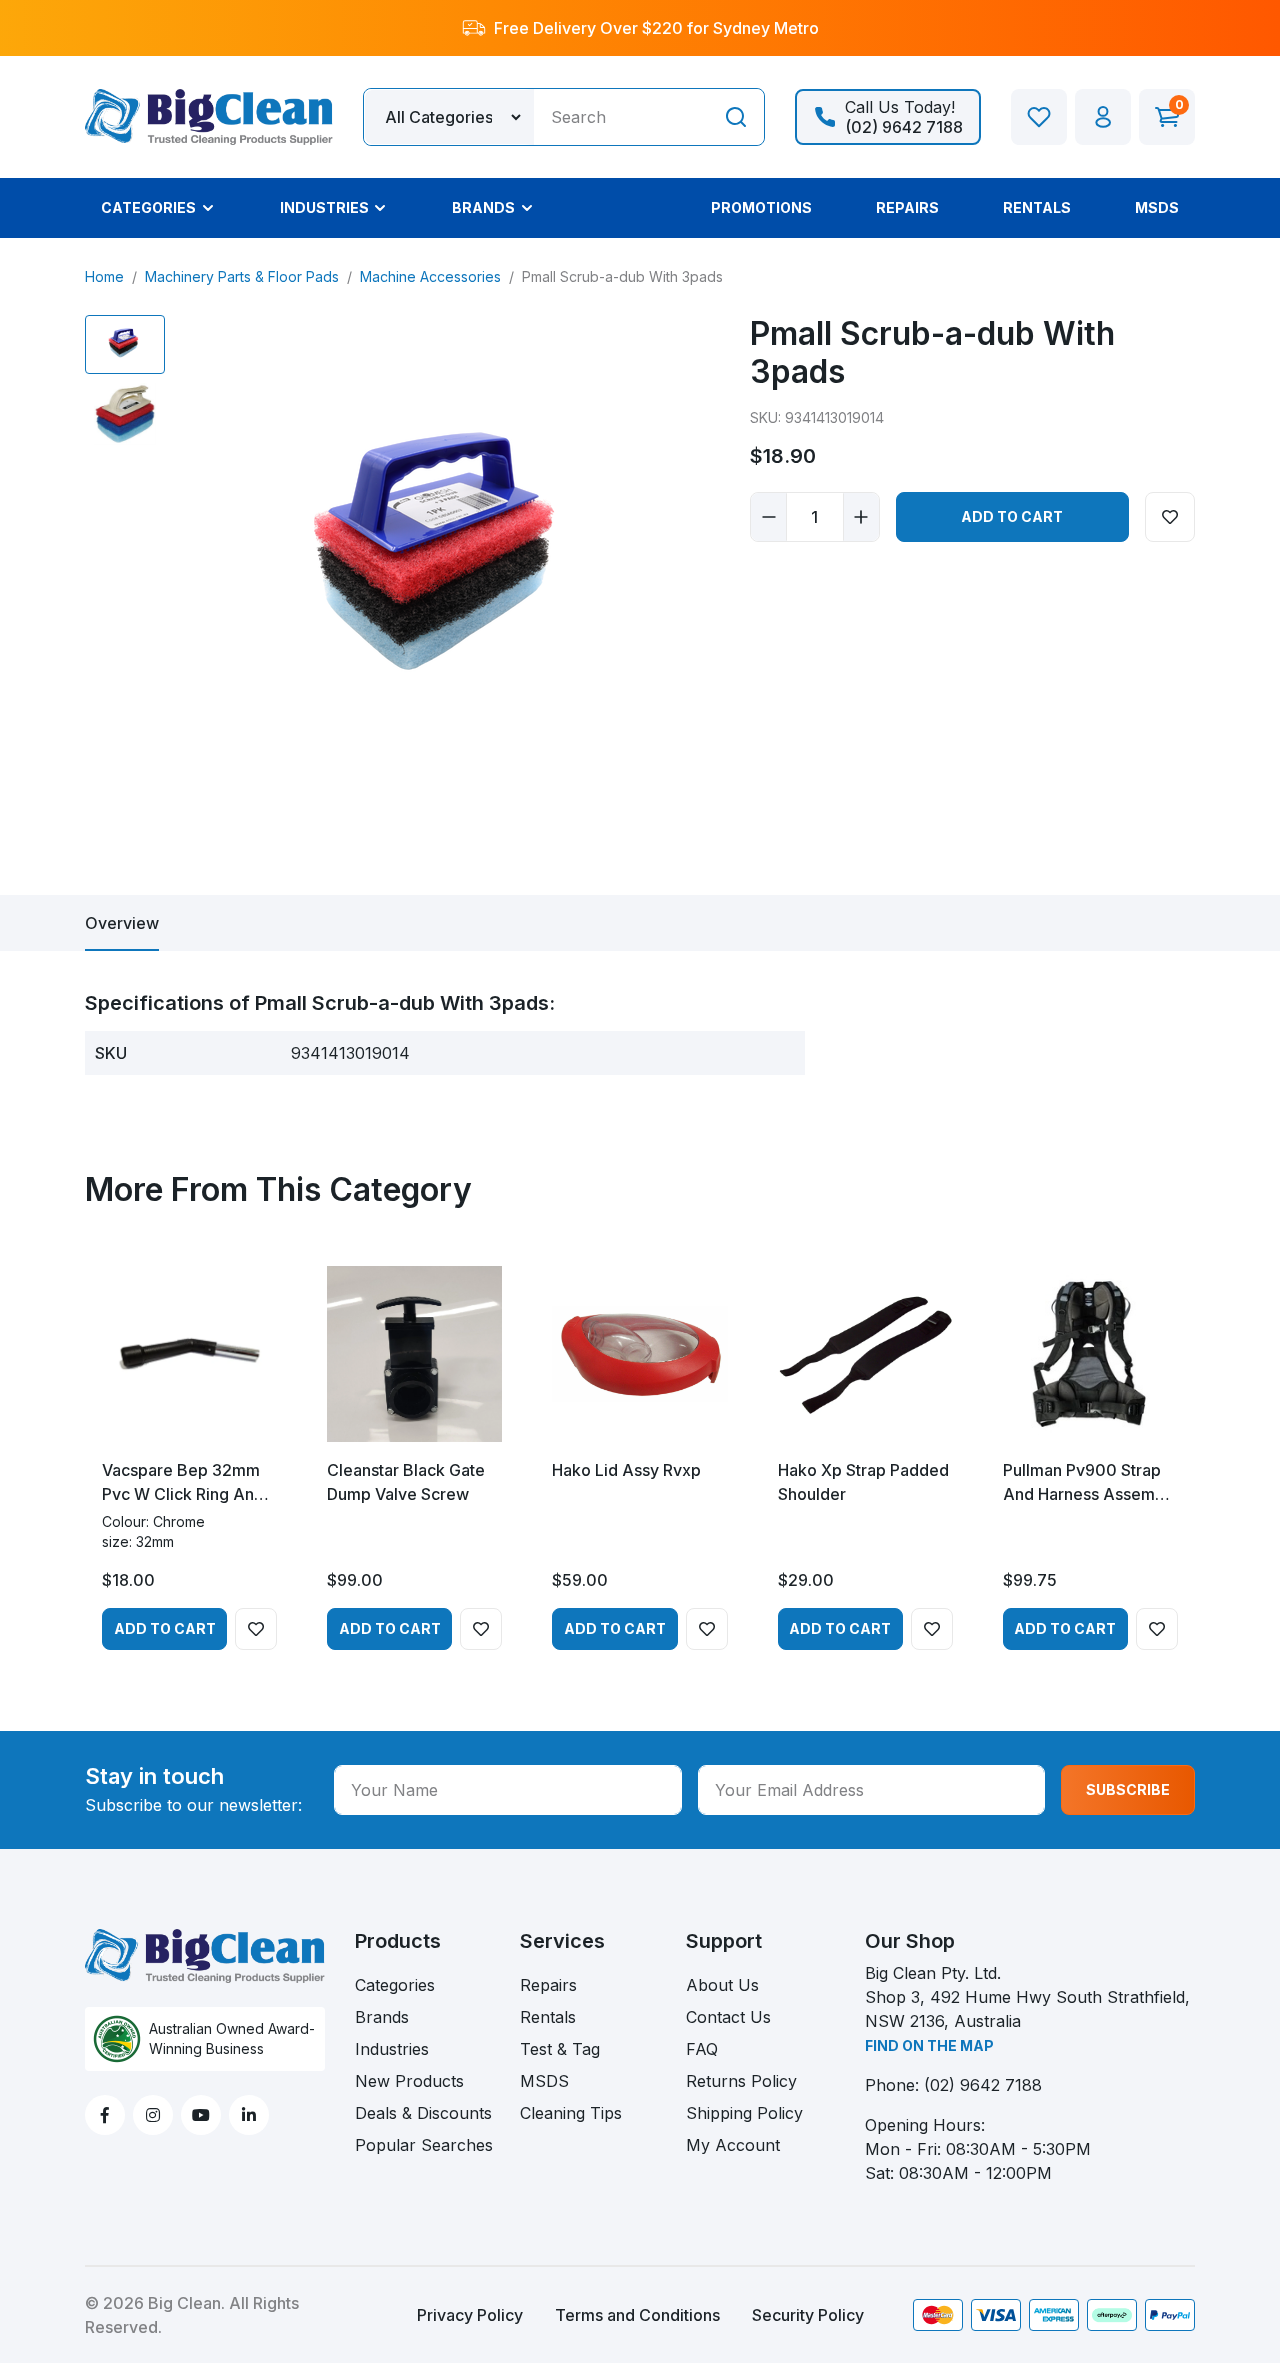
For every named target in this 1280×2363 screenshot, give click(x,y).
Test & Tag (560, 2049)
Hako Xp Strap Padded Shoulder (863, 1482)
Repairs (548, 1985)
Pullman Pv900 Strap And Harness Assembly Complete (1090, 1483)
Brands (382, 2017)
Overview (122, 923)
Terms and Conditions (637, 2315)
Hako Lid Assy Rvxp (626, 1470)
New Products (409, 2081)
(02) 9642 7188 (983, 2085)
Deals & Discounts (423, 2113)
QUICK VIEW (189, 1424)
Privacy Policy (470, 2315)
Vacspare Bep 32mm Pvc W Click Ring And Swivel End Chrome (183, 1483)
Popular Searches (424, 2145)
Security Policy (808, 2315)
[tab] (122, 923)
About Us (722, 1985)
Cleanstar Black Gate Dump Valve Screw (406, 1482)
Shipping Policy (744, 2113)
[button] (1103, 117)
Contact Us (728, 2017)
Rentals (548, 2017)
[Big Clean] (209, 115)
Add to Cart (1012, 516)
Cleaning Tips (571, 2113)
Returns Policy (741, 2081)
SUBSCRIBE (1128, 1789)
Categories (395, 1985)
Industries (392, 2049)
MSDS (544, 2081)
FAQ (702, 2049)
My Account (733, 2145)
